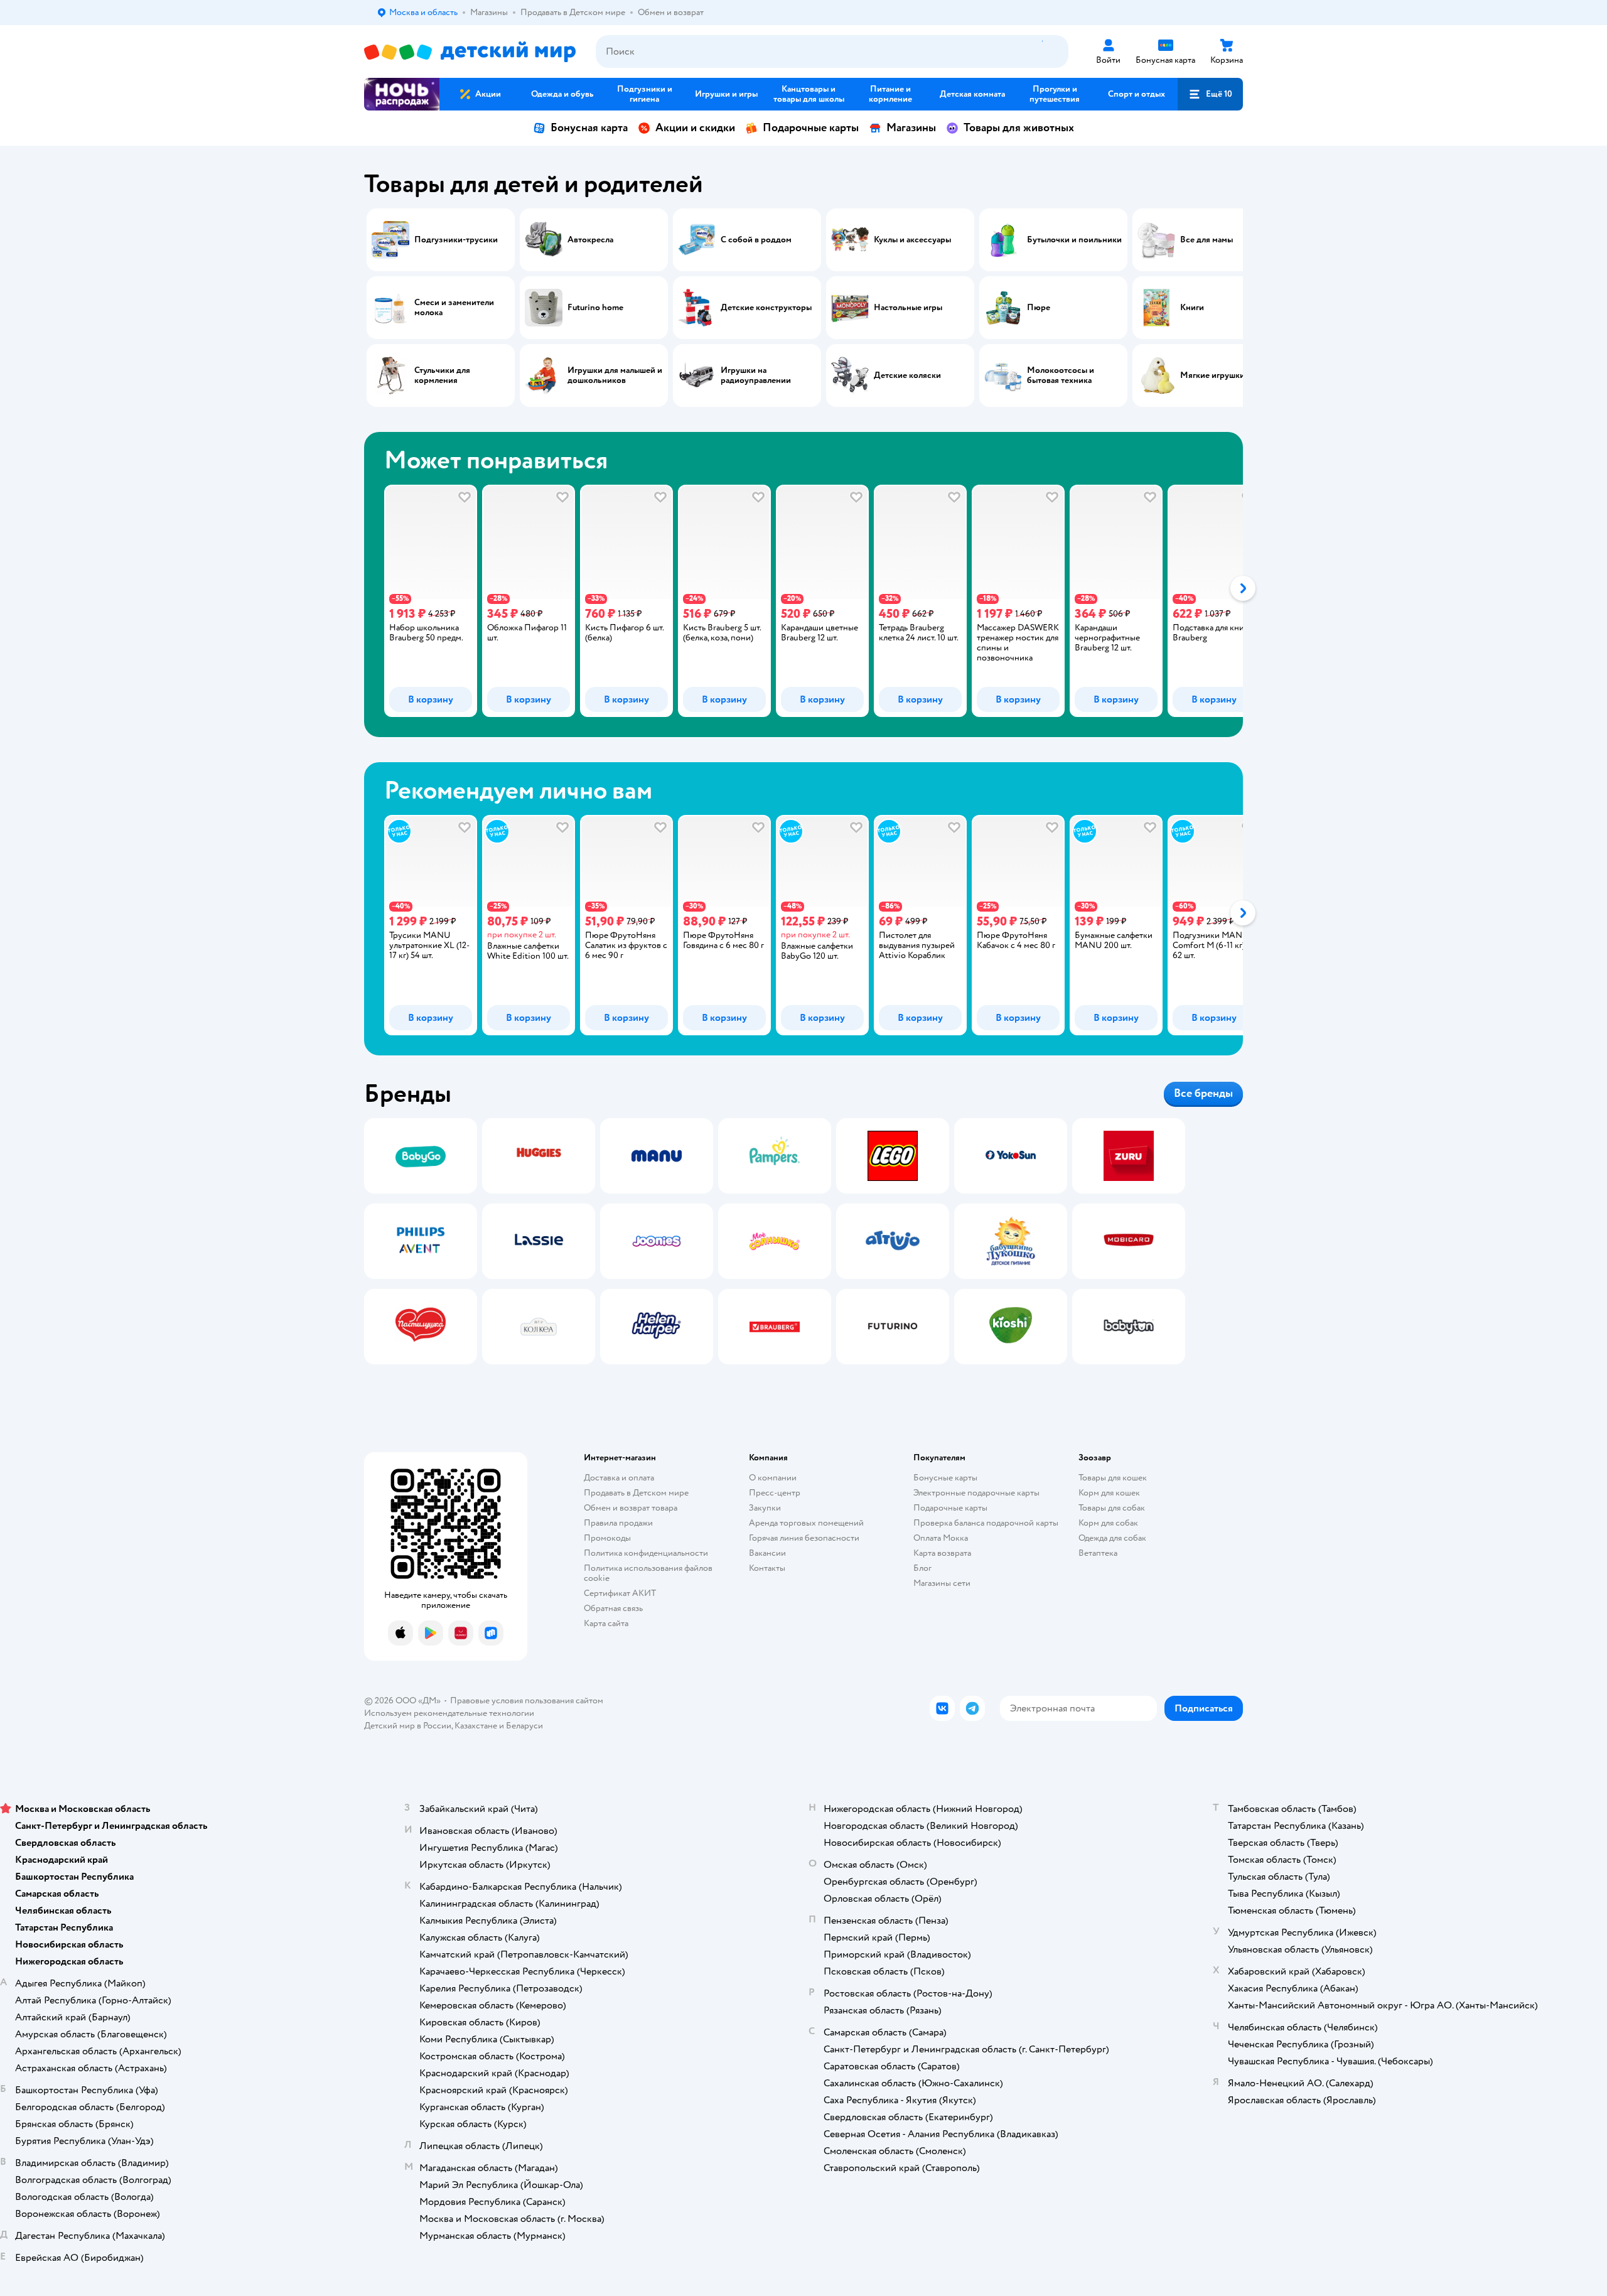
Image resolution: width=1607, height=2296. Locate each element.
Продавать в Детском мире (636, 1493)
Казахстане (476, 1726)
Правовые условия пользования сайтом (527, 1700)
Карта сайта (606, 1623)
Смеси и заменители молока (454, 308)
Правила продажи (618, 1523)
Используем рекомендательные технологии (449, 1713)
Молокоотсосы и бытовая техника (1061, 375)
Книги (1192, 308)
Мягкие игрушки (1212, 375)
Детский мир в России (408, 1726)
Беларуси (524, 1726)
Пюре (1039, 308)
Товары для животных (1019, 128)
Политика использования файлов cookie (648, 1573)
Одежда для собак (1112, 1538)
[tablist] (803, 601)
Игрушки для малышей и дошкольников (615, 375)
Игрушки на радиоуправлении (756, 375)
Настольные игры (908, 308)
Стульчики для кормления (442, 375)
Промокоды (607, 1538)
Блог (922, 1568)
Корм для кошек (1109, 1493)
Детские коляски (907, 375)
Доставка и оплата (619, 1478)
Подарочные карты (811, 128)
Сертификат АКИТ (620, 1593)
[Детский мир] (470, 52)
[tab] (421, 601)
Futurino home (595, 308)
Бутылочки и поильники (1074, 240)
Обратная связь (613, 1608)
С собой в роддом (756, 240)
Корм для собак (1108, 1523)
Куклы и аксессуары (912, 240)
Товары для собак (1112, 1508)
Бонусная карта (589, 128)
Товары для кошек (1113, 1478)
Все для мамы (1207, 240)
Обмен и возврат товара (631, 1508)
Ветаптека (1098, 1553)
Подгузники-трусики (456, 240)
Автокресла (590, 240)
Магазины (911, 128)
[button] (1210, 94)
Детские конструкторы (766, 308)
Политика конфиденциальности (646, 1553)
